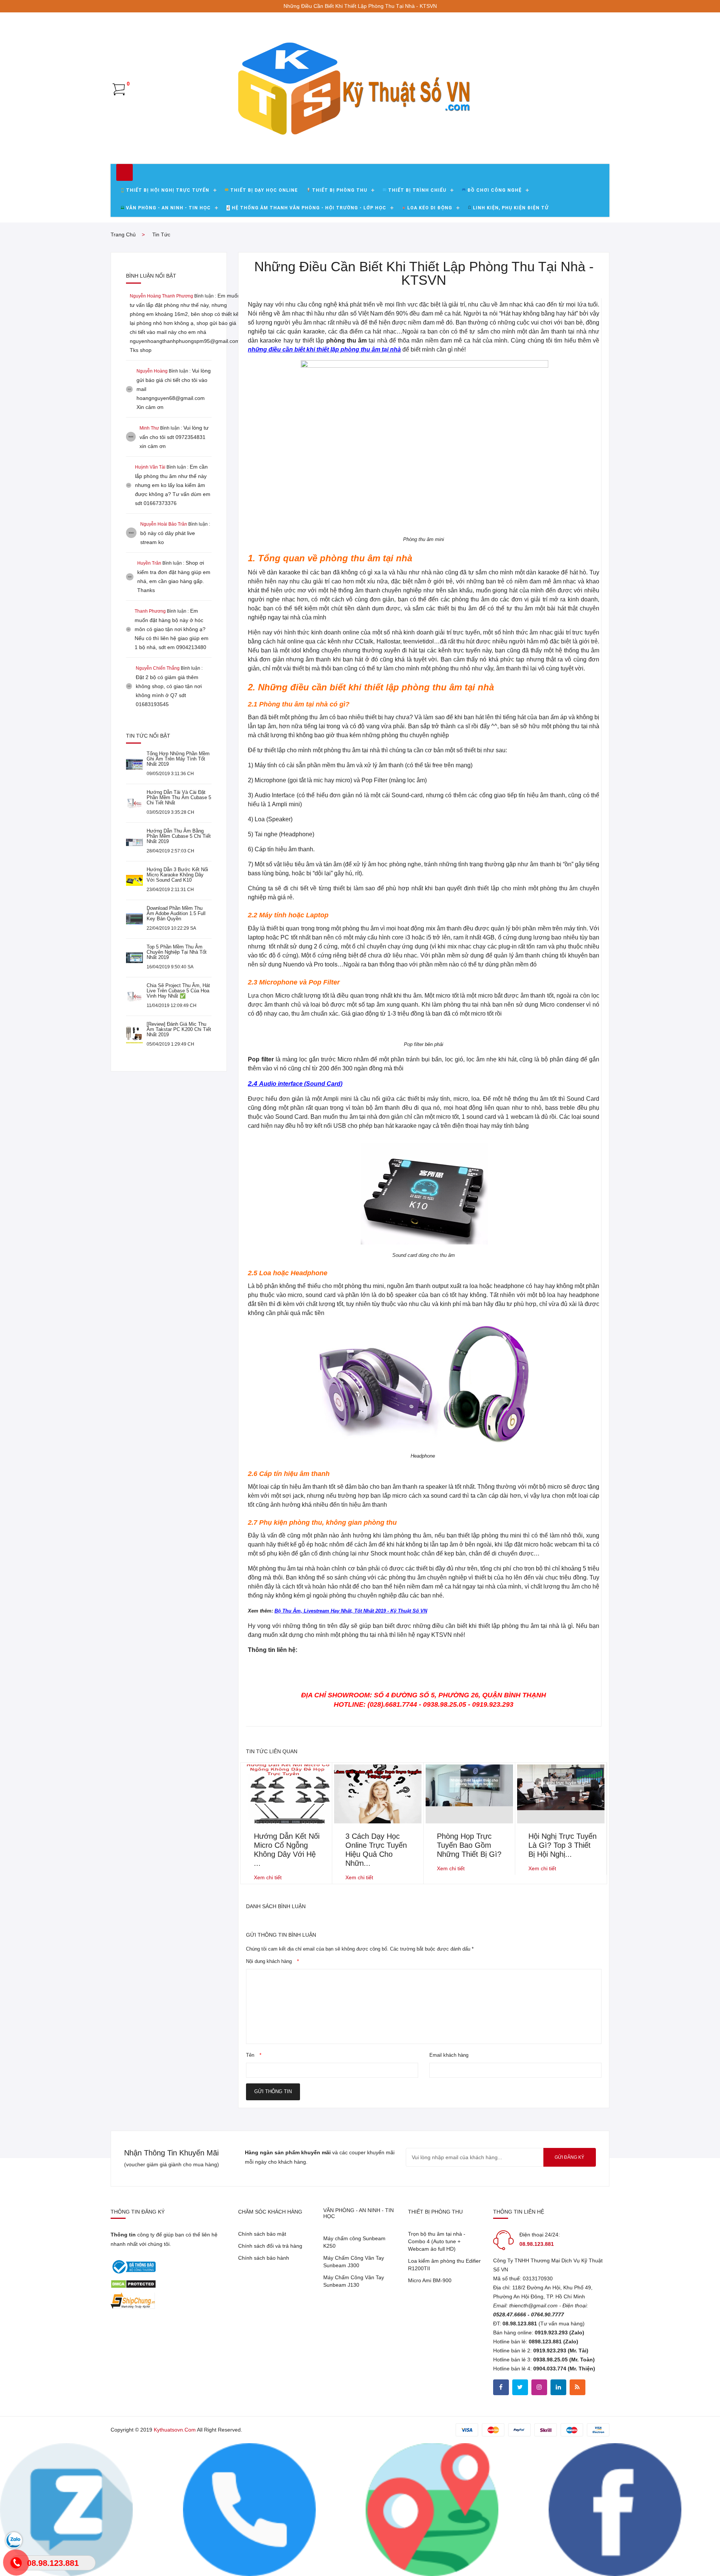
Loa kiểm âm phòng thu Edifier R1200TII (444, 2265)
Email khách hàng (449, 2055)
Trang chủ (123, 234)
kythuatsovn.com (175, 2430)
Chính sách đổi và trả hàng (270, 2246)
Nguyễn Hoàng (152, 371)
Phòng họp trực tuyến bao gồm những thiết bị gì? (469, 1845)
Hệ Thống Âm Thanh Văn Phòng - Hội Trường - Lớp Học (309, 208)
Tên (254, 2055)
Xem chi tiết (268, 1877)
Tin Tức (161, 234)
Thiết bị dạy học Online (264, 190)
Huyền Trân (149, 563)
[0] (119, 89)
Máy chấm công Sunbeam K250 (354, 2242)
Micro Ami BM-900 (430, 2280)
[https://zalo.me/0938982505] (432, 2509)
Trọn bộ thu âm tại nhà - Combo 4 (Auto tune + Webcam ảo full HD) (437, 2241)
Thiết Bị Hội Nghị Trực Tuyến (168, 190)
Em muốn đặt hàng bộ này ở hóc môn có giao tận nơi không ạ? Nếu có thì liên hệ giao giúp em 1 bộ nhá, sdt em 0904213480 (172, 629)
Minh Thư (149, 428)
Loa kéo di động (430, 208)
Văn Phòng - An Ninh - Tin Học (168, 208)
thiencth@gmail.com (533, 2305)
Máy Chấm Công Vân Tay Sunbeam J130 (354, 2281)
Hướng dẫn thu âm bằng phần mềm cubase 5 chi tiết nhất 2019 (179, 836)
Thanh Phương (150, 611)
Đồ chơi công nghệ (494, 190)
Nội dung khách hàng (272, 1961)
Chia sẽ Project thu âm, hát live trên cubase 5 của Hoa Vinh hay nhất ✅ (178, 991)
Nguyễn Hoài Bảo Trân (164, 524)
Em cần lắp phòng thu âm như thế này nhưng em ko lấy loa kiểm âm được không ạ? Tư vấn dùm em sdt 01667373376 (173, 485)
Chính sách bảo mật (262, 2234)
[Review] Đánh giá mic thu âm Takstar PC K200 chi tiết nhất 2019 (179, 1029)
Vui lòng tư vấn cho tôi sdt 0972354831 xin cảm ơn (174, 437)
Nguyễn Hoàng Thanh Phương (161, 296)
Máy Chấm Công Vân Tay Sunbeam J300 (354, 2262)
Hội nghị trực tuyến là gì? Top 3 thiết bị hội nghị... (562, 1845)
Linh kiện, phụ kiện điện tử (511, 208)
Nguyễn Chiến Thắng (158, 668)
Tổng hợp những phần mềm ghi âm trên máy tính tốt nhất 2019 (178, 759)
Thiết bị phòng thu (340, 190)
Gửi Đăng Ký (569, 2157)
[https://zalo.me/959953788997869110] (66, 2509)
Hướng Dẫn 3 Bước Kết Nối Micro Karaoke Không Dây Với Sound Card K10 (177, 875)
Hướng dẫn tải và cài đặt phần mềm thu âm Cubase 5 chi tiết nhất (179, 797)
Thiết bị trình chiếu (417, 190)
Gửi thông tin (273, 2091)
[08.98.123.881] (249, 2509)
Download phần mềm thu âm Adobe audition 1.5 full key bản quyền (176, 913)
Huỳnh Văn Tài (150, 467)
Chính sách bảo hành (264, 2258)
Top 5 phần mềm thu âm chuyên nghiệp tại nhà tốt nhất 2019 (177, 952)
